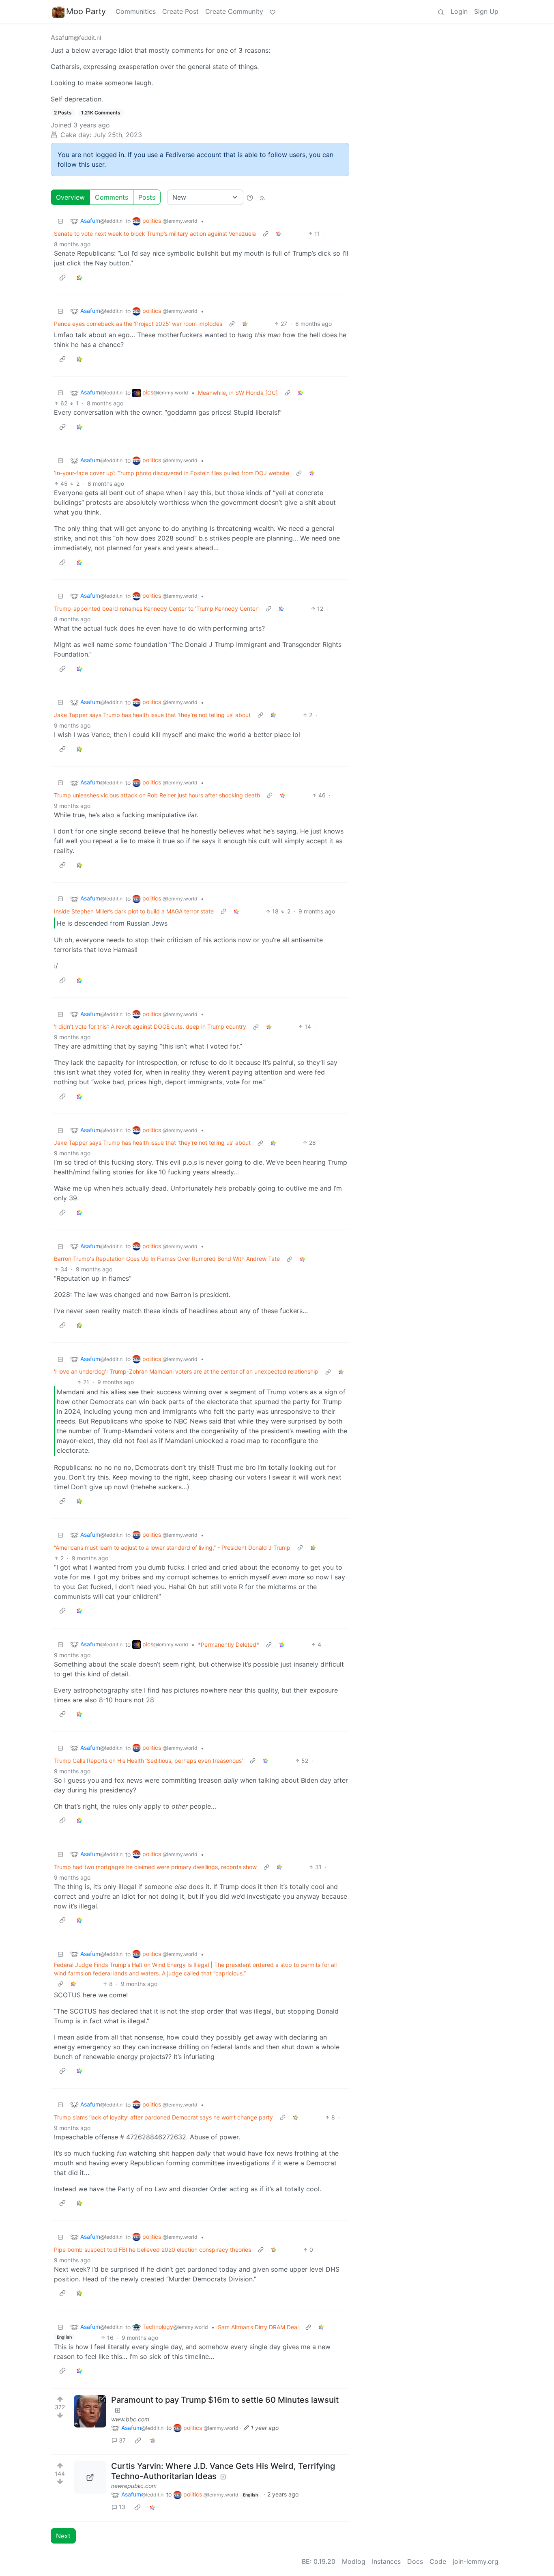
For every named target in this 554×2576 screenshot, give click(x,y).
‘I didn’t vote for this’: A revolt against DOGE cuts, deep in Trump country (150, 1026)
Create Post (180, 11)
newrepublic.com (134, 2486)
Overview (70, 197)
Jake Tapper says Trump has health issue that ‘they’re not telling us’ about (152, 715)
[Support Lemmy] (273, 11)
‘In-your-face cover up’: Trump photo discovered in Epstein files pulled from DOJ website (172, 473)
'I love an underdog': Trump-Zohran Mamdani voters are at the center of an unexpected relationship (186, 1371)
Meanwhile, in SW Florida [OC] (238, 393)
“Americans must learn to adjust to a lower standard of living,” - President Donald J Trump (172, 1548)
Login (459, 11)
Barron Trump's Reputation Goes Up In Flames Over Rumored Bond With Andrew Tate (167, 1259)
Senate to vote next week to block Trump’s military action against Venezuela (155, 234)
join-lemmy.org (476, 2561)
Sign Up (486, 11)
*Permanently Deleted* (229, 1644)
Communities (136, 11)
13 (122, 2507)
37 (122, 2440)
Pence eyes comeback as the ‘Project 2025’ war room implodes (138, 324)
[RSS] (262, 197)
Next (63, 2536)
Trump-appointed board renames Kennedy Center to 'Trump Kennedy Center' (156, 608)
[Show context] (266, 234)
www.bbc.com (130, 2419)
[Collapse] (60, 221)
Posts (147, 197)
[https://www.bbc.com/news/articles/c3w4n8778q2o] (90, 2411)
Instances (386, 2561)
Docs (415, 2561)
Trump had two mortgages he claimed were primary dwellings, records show (155, 1867)
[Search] (441, 11)
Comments (112, 197)
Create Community (234, 11)
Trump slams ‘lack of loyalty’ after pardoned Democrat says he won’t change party (163, 2117)
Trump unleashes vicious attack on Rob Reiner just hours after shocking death (157, 795)
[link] (279, 234)
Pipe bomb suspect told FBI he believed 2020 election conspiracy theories (152, 2250)
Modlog (354, 2561)
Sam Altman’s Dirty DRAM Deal (258, 2327)
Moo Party (86, 11)
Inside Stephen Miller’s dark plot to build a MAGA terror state (134, 911)
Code (438, 2561)
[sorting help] (250, 197)
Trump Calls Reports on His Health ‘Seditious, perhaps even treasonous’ (148, 1761)
